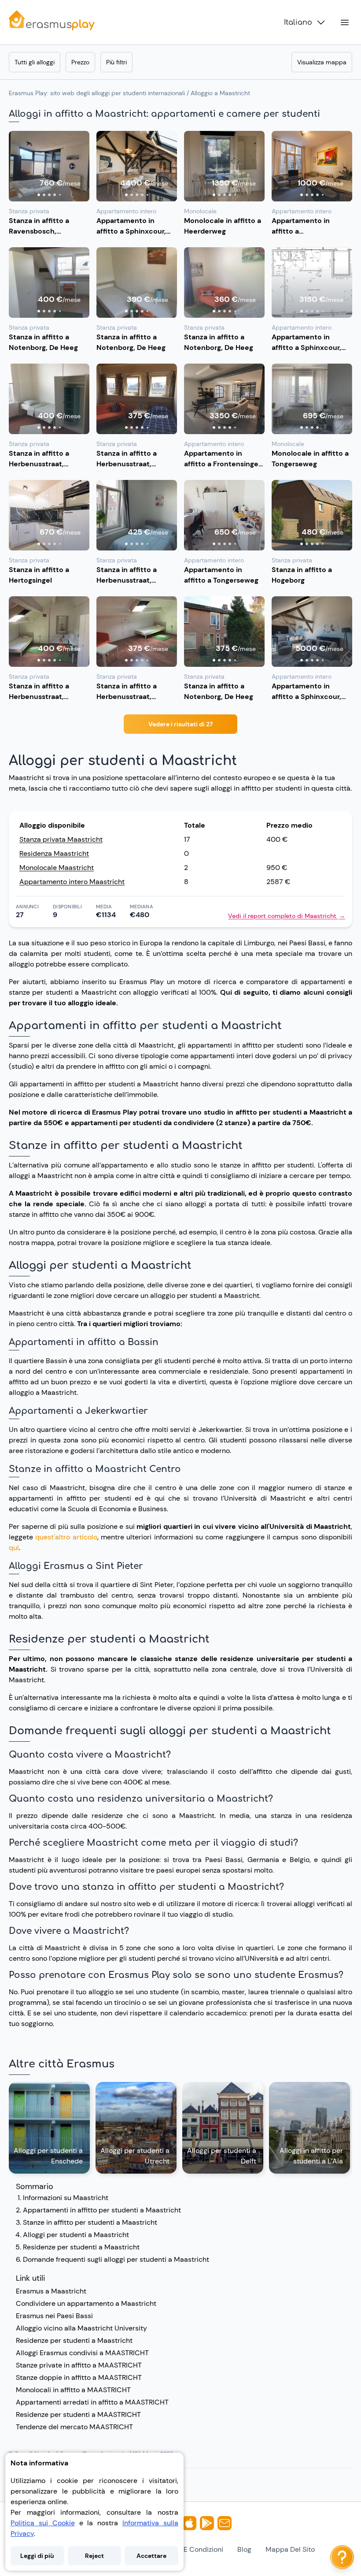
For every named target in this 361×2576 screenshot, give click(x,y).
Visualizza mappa (322, 62)
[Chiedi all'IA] (342, 2557)
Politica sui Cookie (43, 2523)
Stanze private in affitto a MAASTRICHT (79, 2365)
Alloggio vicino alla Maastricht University (81, 2328)
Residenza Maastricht (54, 853)
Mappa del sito (290, 2549)
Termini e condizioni (191, 2549)
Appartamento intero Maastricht (72, 882)
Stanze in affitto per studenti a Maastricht (90, 2222)
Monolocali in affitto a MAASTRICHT (73, 2390)
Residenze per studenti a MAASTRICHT (78, 2414)
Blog (244, 2549)
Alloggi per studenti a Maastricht (76, 2235)
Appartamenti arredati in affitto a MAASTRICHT (92, 2402)
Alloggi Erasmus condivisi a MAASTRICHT (82, 2353)
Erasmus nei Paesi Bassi (54, 2316)
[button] (49, 166)
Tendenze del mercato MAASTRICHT (74, 2427)
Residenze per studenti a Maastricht (81, 2247)
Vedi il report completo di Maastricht (287, 916)
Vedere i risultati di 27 (180, 724)
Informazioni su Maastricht (66, 2198)
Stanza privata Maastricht (61, 839)
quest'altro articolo (66, 1537)
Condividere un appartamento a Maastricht (86, 2303)
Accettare (151, 2556)
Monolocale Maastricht (57, 868)
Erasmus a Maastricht (51, 2291)
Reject (94, 2556)
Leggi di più (37, 2556)
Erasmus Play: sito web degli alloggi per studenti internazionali (97, 93)
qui (14, 1548)
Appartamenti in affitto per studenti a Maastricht (102, 2210)
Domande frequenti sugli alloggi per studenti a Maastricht (116, 2259)
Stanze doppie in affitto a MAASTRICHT (79, 2377)
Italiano (298, 22)
